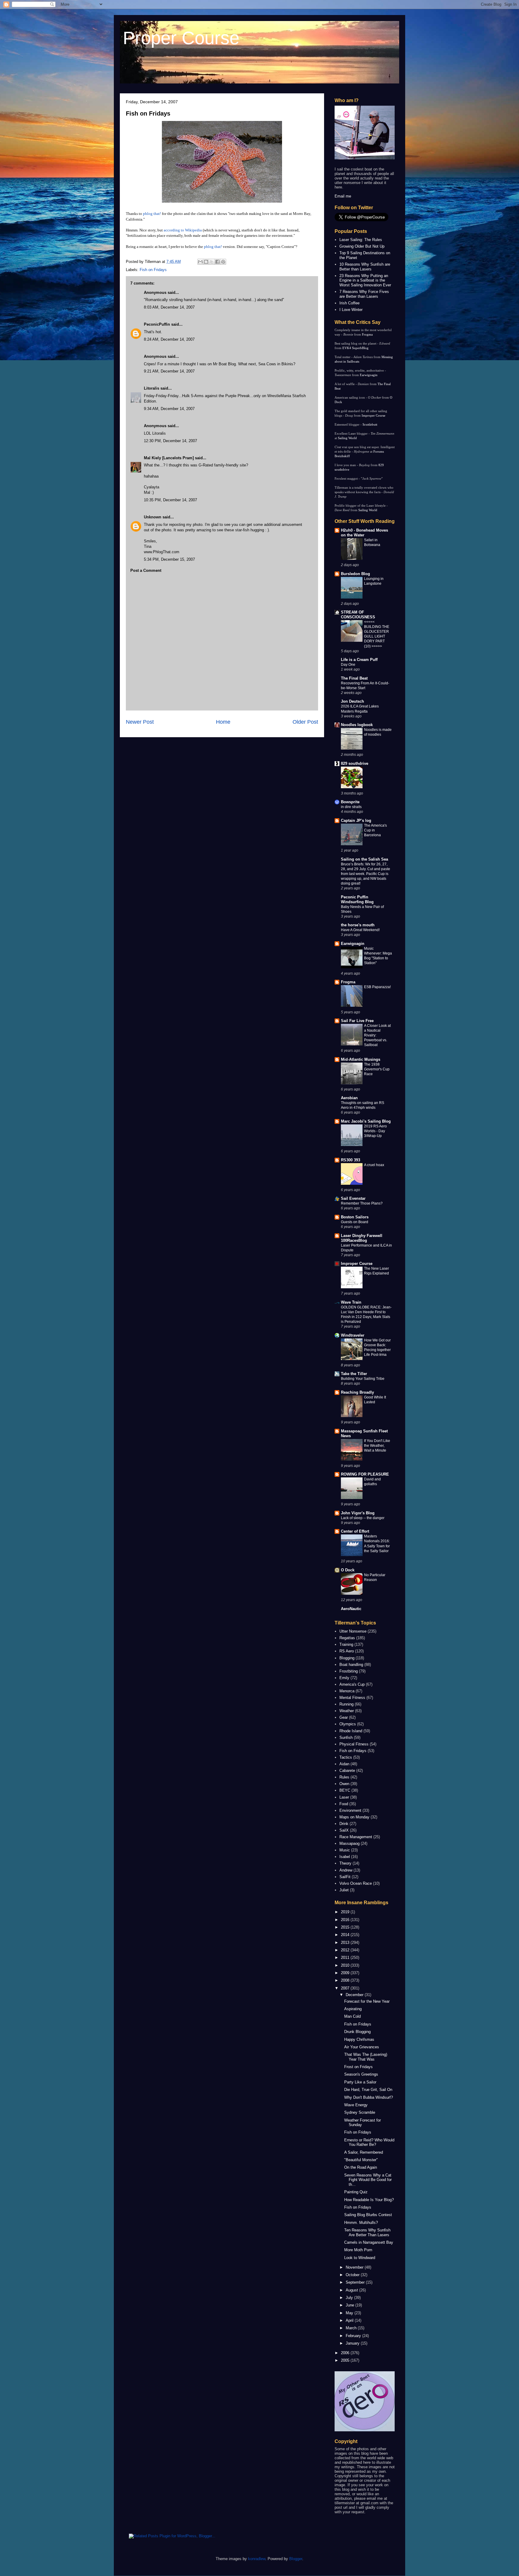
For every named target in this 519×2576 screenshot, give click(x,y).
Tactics (346, 1757)
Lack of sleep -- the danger (363, 1518)
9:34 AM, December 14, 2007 (169, 409)
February (354, 2336)
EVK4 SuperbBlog (355, 348)
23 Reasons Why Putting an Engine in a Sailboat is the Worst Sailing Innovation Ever (365, 280)
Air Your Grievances (362, 2047)
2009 (346, 1973)
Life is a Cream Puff (359, 660)
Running (346, 1704)
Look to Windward (360, 2258)
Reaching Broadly (357, 1392)
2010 (346, 1965)
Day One (348, 665)
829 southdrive (355, 763)
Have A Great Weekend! (360, 930)
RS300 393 (351, 1160)
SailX (344, 1830)
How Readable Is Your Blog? (369, 2200)
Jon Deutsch (352, 701)
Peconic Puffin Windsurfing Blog (357, 899)
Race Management (356, 1837)
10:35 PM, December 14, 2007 (170, 500)
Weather (347, 1711)
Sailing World (347, 438)
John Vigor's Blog (358, 1513)
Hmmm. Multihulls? (361, 2223)
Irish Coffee (349, 303)
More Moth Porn (358, 2250)
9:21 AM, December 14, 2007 (169, 371)
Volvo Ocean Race (356, 1883)
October (353, 2275)
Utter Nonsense (353, 1631)
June (351, 2305)
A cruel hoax (374, 1165)
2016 (346, 1920)
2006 (346, 2353)
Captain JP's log (356, 820)
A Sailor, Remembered (364, 2152)
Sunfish (346, 1737)
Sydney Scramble (360, 2112)
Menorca (347, 1691)
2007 (346, 1988)
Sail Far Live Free (357, 1021)
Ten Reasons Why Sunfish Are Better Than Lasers (367, 2232)
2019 (346, 1912)
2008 (346, 1980)
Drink (344, 1824)
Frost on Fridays (358, 2067)
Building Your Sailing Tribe (363, 1379)
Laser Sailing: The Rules (361, 240)
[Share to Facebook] (217, 262)
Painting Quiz (356, 2192)
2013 (346, 1943)
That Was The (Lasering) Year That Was (366, 2057)
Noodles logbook (357, 725)
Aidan (344, 1764)
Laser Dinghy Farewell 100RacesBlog (362, 1238)
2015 (346, 1927)
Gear (344, 1717)
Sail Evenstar (353, 1198)
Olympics (348, 1724)
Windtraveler (353, 1335)
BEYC (345, 1790)
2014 (346, 1935)
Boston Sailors (355, 1217)
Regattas (347, 1638)
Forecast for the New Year (367, 2001)
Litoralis (152, 388)
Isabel (345, 1857)
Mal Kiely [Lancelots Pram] (169, 458)
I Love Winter (351, 310)
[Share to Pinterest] (223, 262)
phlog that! (152, 214)
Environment (350, 1810)
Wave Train (351, 1302)
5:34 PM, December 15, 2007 (169, 559)
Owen (344, 1784)
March (352, 2328)
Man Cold (352, 2016)
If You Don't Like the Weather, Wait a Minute (377, 1446)
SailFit (345, 1877)
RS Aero (347, 1651)
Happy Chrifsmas (359, 2039)
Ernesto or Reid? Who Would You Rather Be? (369, 2142)
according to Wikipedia (183, 230)
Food (344, 1804)
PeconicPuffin (157, 324)
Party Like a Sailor (360, 2082)
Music (345, 1850)
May (350, 2313)
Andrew (346, 1870)
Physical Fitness (354, 1744)
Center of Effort (355, 1531)
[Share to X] (212, 262)
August (352, 2290)
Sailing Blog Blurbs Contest (368, 2215)
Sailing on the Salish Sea (364, 859)
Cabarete (347, 1771)
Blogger (296, 2559)
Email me (343, 196)
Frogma (367, 334)
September (356, 2282)
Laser (344, 1797)
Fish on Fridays (148, 113)
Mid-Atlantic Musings (361, 1059)
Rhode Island (351, 1731)
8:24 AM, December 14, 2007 (169, 339)
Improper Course (373, 415)
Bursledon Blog (355, 574)
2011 (346, 1958)
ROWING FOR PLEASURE (365, 1474)
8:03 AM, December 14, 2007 (169, 307)
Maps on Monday (354, 1817)
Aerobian (349, 1098)
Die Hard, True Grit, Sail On (368, 2090)
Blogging (347, 1658)
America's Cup (352, 1684)
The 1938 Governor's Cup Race (377, 1069)
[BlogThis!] (206, 262)
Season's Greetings (361, 2074)
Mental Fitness (352, 1698)
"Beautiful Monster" (361, 2160)
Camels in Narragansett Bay (369, 2242)
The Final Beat (354, 678)
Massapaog (349, 1843)
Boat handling (351, 1665)
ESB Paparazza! (377, 987)
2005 (346, 2360)
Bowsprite (350, 802)
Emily (344, 1678)
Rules (344, 1777)
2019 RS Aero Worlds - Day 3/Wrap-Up (375, 1131)
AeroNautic (351, 1609)
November (355, 2267)
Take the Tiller (354, 1374)
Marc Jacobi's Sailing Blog (366, 1121)
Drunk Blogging (357, 2032)
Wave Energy (356, 2105)
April (350, 2320)
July (350, 2298)
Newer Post (140, 722)
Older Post (305, 722)
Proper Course (181, 38)
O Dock (348, 1570)
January (353, 2343)
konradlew (257, 2559)
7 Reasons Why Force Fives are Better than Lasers (364, 294)
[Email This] (200, 262)
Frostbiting (349, 1671)
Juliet (344, 1890)
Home (223, 722)
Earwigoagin (369, 375)
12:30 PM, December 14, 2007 (170, 441)
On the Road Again (361, 2167)
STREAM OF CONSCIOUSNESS (358, 615)
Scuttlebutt (370, 424)
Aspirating (353, 2009)
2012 (346, 1950)
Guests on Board (355, 1222)
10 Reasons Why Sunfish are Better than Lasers (365, 267)
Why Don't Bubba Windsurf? (369, 2097)
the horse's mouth (358, 925)
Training (346, 1644)
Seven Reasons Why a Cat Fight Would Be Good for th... (368, 2180)
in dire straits (351, 807)
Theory (345, 1863)
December (355, 1995)
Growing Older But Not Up (362, 246)
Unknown (153, 517)
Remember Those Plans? (362, 1203)
